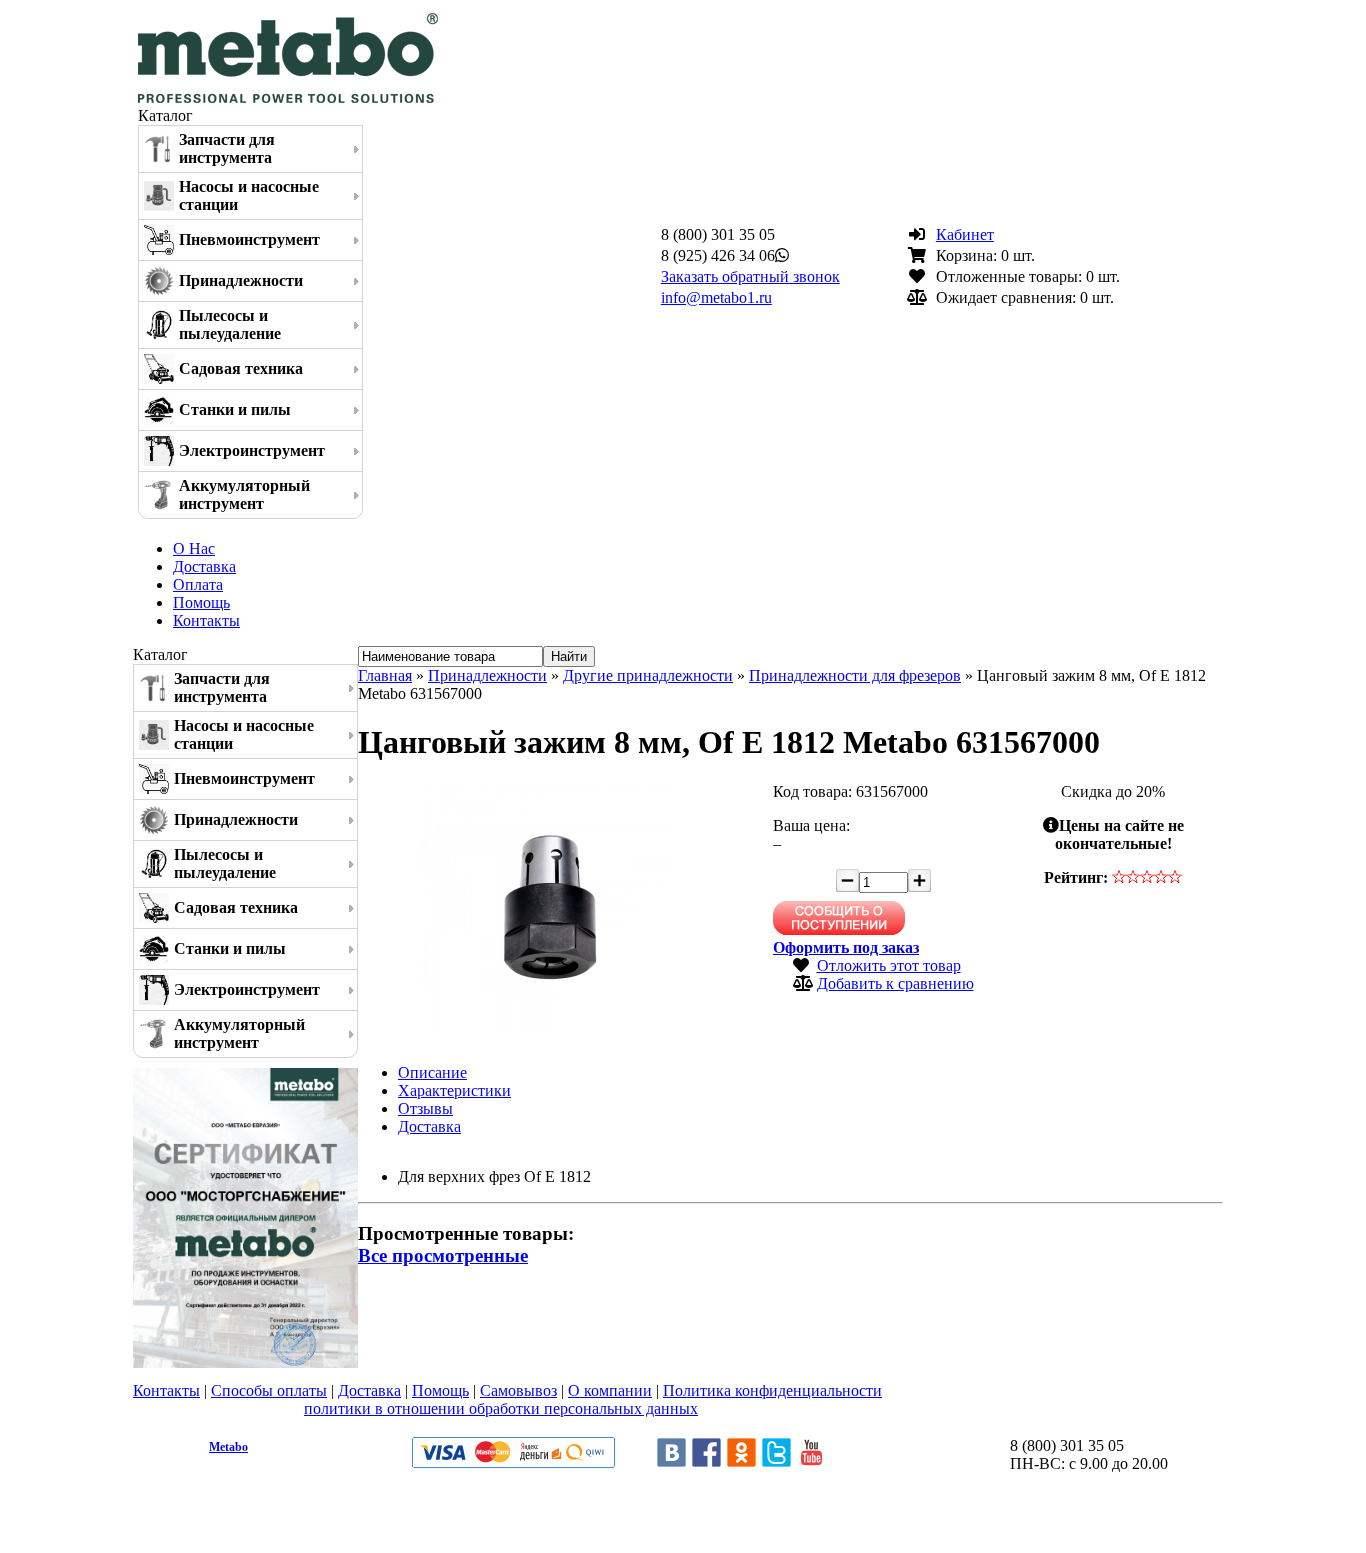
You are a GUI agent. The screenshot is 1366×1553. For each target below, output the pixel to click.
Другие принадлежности (648, 675)
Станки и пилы (235, 409)
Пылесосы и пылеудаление (230, 324)
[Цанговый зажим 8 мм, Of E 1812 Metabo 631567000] (548, 1027)
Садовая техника (241, 368)
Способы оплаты (269, 1390)
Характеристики (454, 1090)
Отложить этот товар (889, 965)
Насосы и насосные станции (249, 195)
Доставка (204, 566)
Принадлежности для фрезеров (855, 675)
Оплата (198, 584)
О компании (610, 1390)
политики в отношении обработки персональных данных (501, 1408)
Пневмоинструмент (249, 239)
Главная (385, 675)
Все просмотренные (443, 1255)
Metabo (228, 1447)
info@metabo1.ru (716, 297)
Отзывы (425, 1108)
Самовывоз (518, 1390)
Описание (432, 1072)
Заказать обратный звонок (750, 276)
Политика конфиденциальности (772, 1390)
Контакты (206, 620)
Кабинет (965, 234)
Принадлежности (241, 280)
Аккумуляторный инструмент (244, 494)
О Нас (194, 548)
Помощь (201, 602)
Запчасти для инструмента (227, 148)
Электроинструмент (252, 450)
